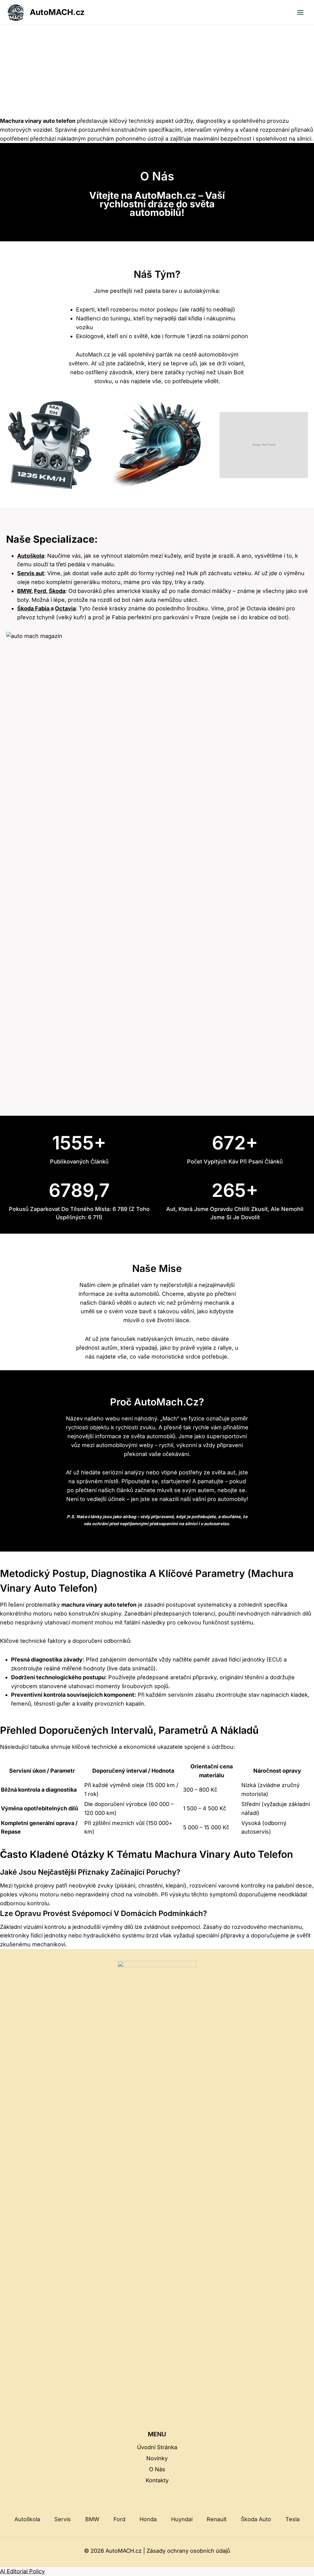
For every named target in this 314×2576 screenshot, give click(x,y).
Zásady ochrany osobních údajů (188, 2551)
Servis (63, 2519)
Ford (119, 2519)
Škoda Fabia (34, 608)
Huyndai (182, 2519)
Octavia (65, 608)
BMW (24, 591)
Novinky (157, 2458)
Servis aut (31, 573)
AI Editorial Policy (22, 2571)
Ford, (41, 591)
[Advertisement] (157, 71)
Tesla (293, 2519)
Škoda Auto (256, 2519)
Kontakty (157, 2480)
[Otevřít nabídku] (300, 12)
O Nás (157, 2469)
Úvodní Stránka (157, 2447)
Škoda (57, 591)
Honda (148, 2519)
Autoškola (31, 556)
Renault (217, 2519)
